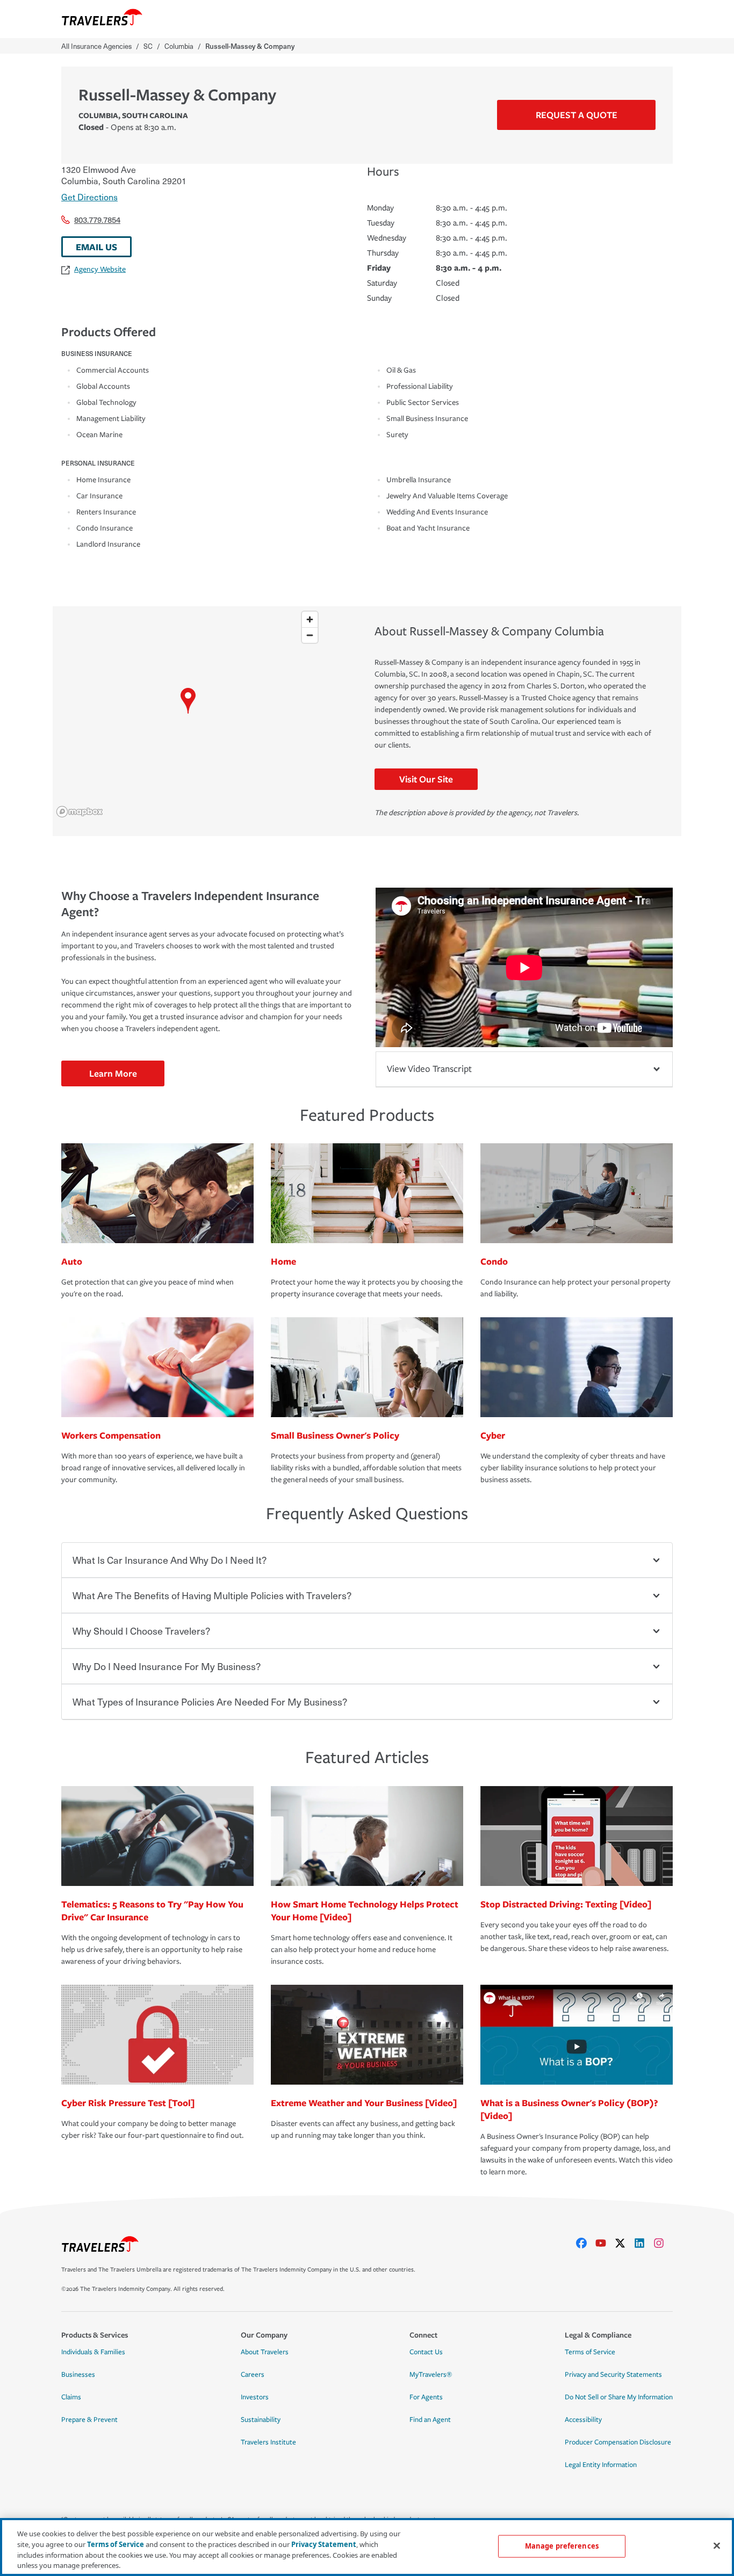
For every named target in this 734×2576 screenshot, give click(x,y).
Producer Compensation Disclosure (618, 2442)
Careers (253, 2375)
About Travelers (265, 2352)
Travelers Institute (268, 2442)
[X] (624, 2243)
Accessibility (583, 2420)
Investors (255, 2397)
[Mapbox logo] (80, 812)
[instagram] (663, 2243)
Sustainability (261, 2420)
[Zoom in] (310, 619)
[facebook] (586, 2243)
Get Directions (89, 197)
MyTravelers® (431, 2375)
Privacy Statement (324, 2544)
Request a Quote (577, 115)
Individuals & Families (93, 2352)
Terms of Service (590, 2352)
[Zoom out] (310, 635)
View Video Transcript (429, 1069)
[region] (188, 714)
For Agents (426, 2397)
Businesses (78, 2375)
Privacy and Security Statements (613, 2375)
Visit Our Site (426, 779)
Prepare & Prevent (89, 2420)
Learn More (113, 1073)
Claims (71, 2397)
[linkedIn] (644, 2243)
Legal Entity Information (601, 2465)
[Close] (717, 2545)
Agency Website (100, 269)
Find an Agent (430, 2420)
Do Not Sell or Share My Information (619, 2397)
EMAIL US (96, 247)
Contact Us (426, 2352)
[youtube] (605, 2243)
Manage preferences (562, 2546)
